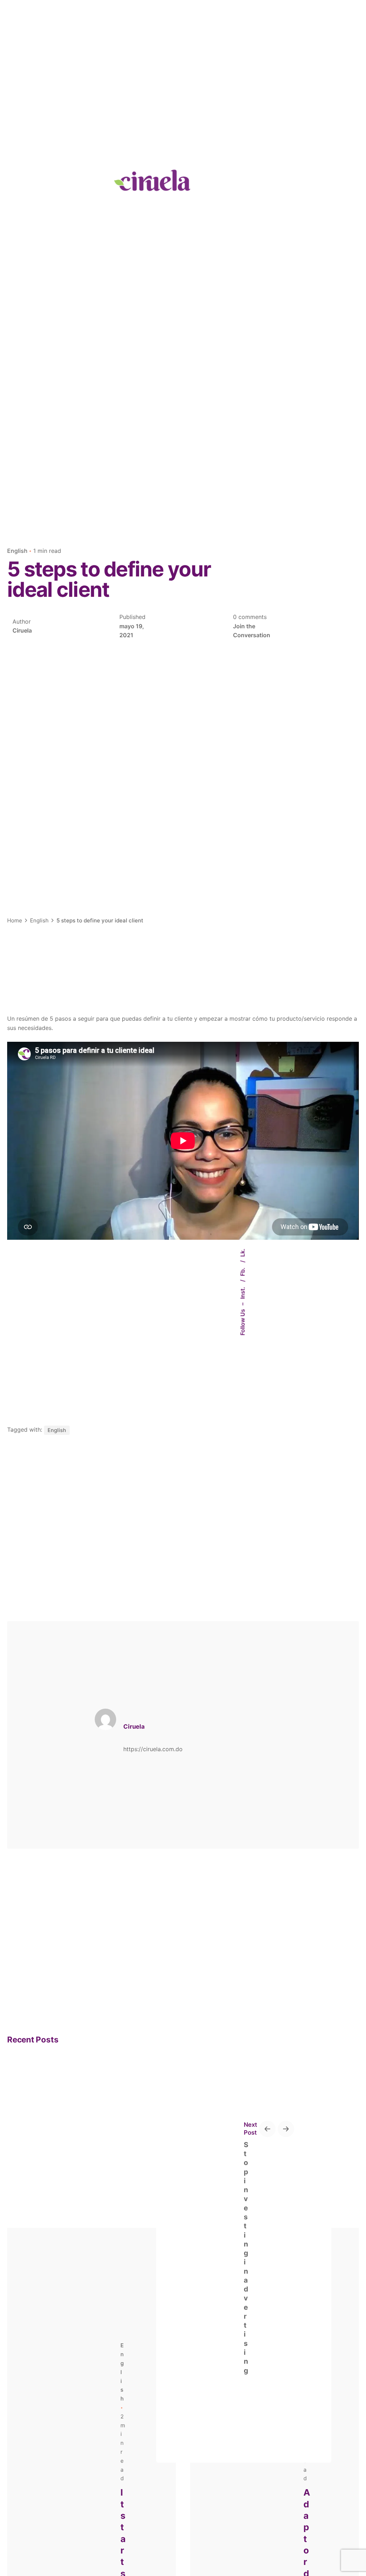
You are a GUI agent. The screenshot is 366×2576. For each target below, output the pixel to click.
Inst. (243, 1292)
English (17, 551)
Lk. (243, 1253)
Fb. (243, 1271)
